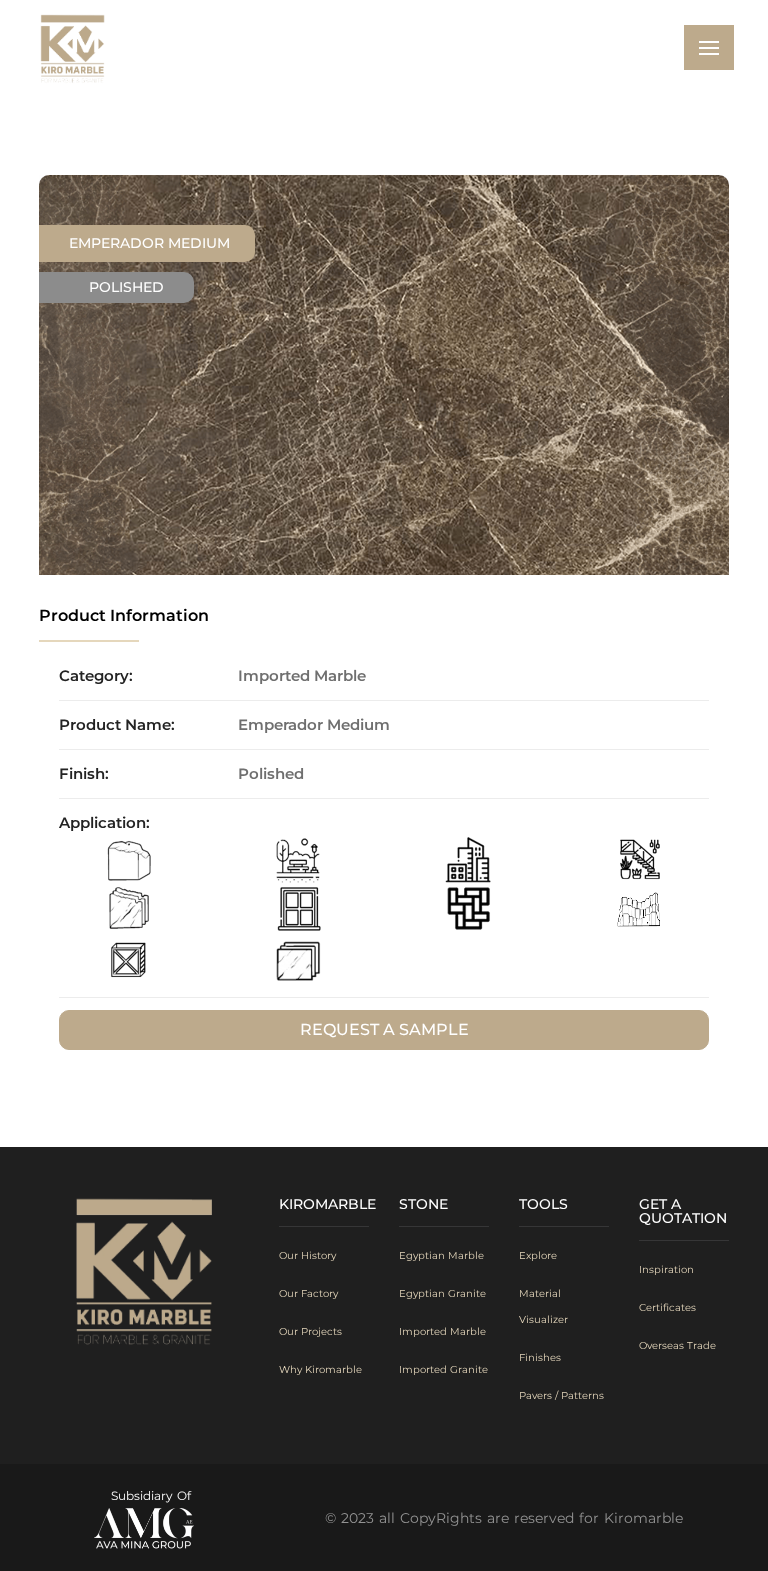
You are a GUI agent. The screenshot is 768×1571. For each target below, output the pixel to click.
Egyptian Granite (442, 1293)
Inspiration (666, 1269)
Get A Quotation (683, 1211)
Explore (538, 1255)
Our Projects (310, 1331)
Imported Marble (442, 1331)
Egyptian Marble (441, 1255)
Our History (307, 1255)
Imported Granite (443, 1369)
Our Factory (308, 1293)
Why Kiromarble (320, 1369)
